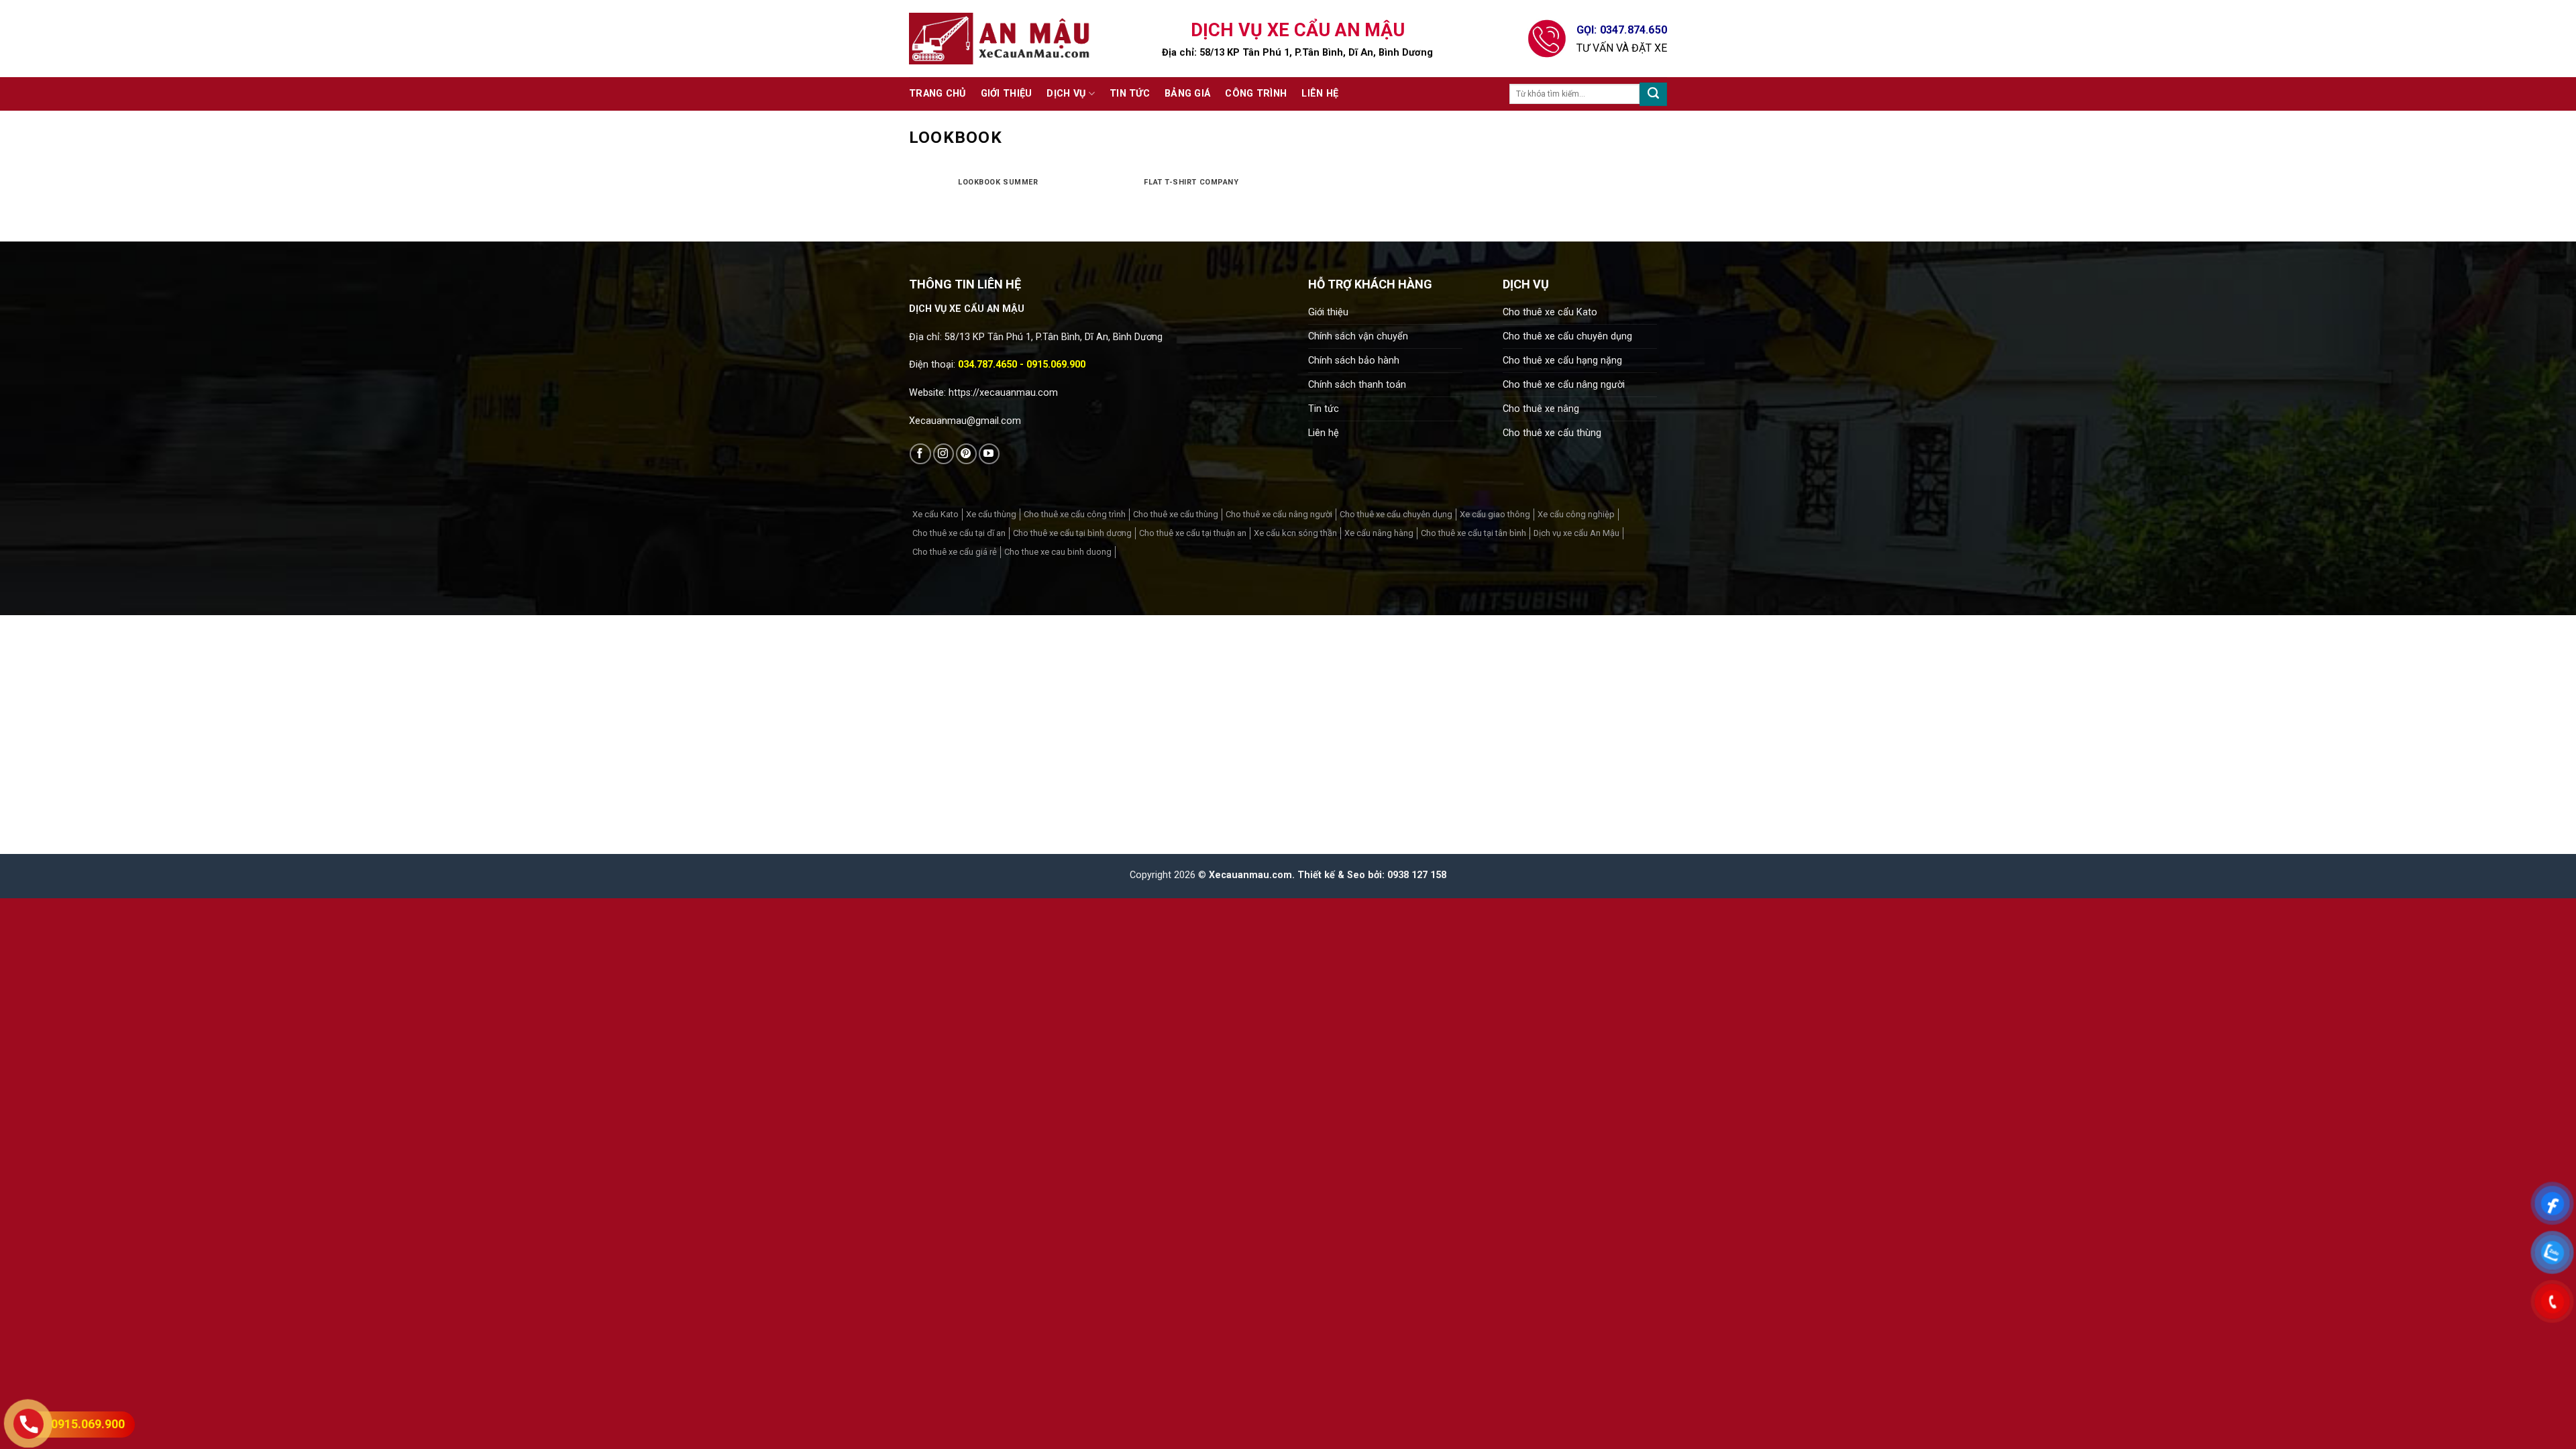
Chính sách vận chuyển (1358, 336)
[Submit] (1653, 94)
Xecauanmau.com (1250, 875)
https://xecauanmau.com (1003, 393)
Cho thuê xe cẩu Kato (1550, 312)
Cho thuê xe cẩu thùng (1552, 433)
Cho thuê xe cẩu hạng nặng (1562, 361)
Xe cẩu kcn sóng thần (1295, 533)
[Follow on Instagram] (944, 454)
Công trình (1256, 94)
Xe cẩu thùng (991, 514)
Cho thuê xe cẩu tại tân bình (1473, 533)
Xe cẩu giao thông (1495, 514)
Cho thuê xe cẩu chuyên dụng (1567, 336)
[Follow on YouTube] (989, 454)
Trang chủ (937, 94)
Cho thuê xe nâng (1541, 409)
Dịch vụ (1066, 94)
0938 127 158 (1417, 875)
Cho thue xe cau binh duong (1058, 552)
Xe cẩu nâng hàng (1379, 533)
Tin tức (1130, 94)
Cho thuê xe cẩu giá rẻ (955, 552)
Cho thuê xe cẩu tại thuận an (1193, 533)
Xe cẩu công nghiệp (1576, 514)
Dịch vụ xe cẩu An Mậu (1576, 533)
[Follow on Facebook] (920, 454)
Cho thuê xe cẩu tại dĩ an (959, 533)
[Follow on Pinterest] (966, 454)
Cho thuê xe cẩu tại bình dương (1072, 533)
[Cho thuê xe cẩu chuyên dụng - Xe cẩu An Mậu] (1000, 39)
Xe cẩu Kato (935, 514)
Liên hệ (1320, 94)
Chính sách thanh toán (1357, 385)
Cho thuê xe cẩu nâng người (1564, 385)
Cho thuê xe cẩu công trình (1075, 514)
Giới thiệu (1007, 94)
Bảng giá (1187, 94)
